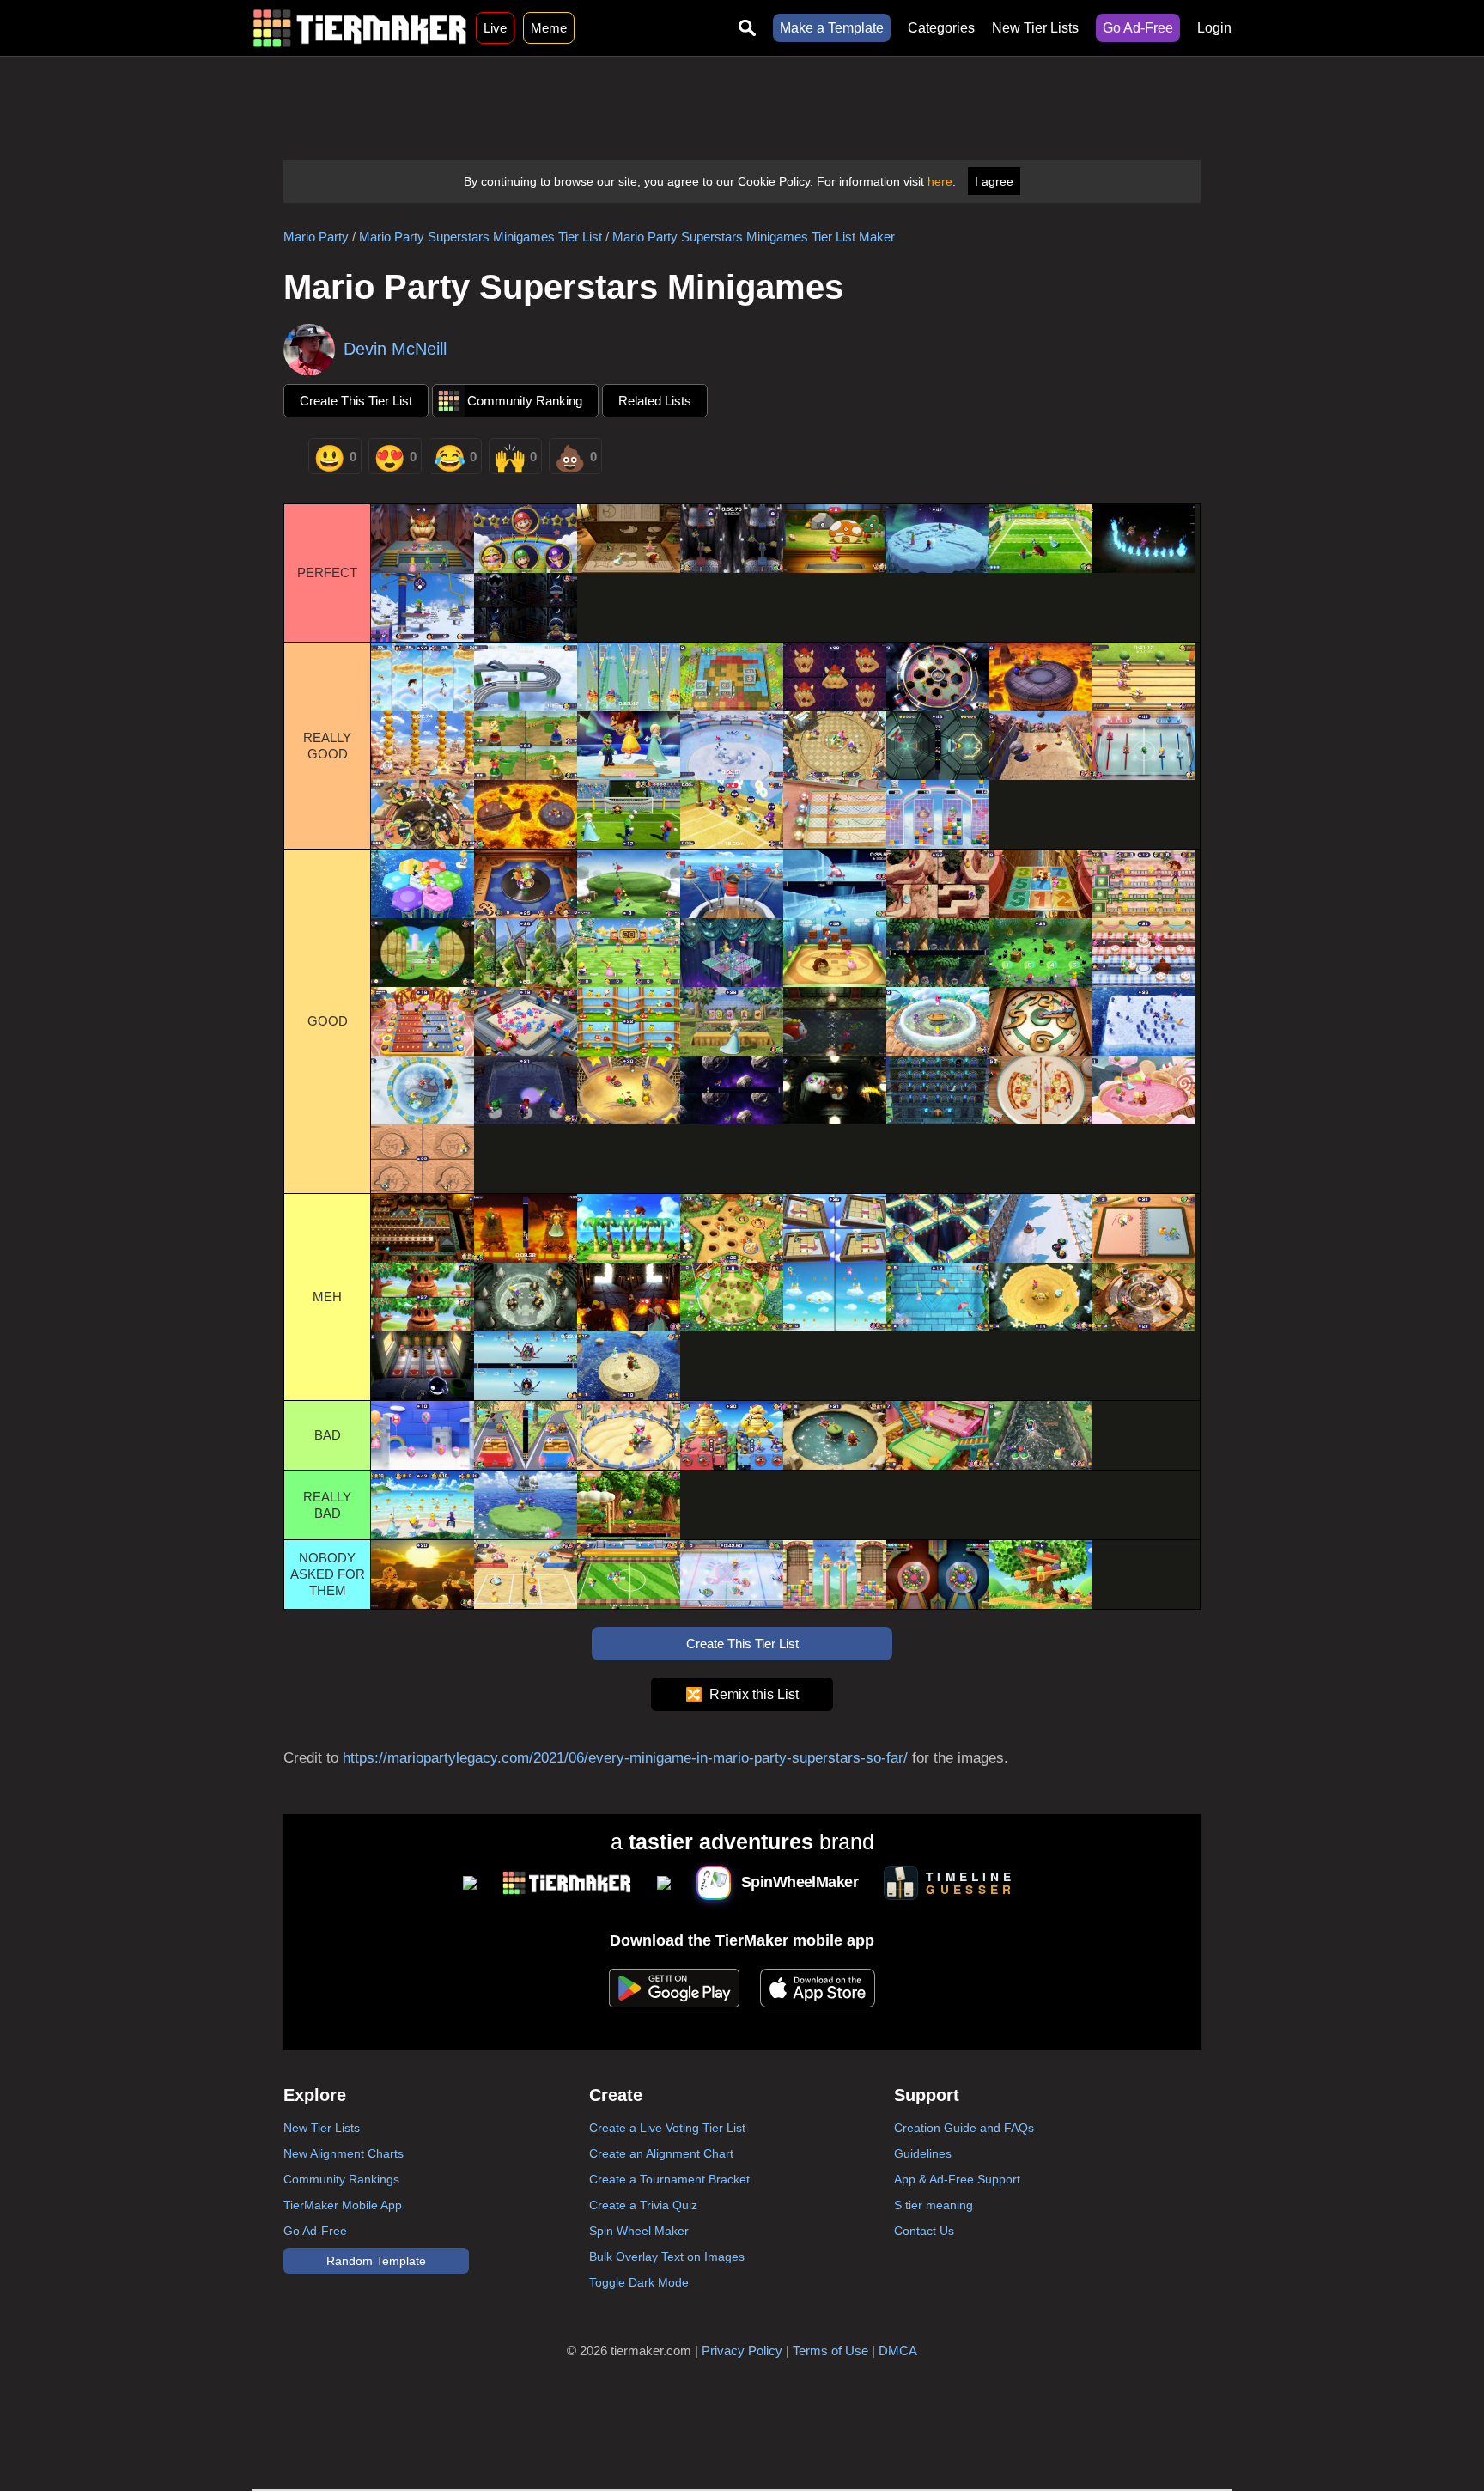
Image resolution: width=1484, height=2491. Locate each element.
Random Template (376, 2261)
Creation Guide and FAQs (964, 2128)
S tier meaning (934, 2205)
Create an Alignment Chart (661, 2153)
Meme (549, 28)
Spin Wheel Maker (639, 2231)
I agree (994, 181)
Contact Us (924, 2231)
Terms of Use (830, 2351)
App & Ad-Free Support (957, 2179)
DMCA (898, 2351)
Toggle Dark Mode (639, 2282)
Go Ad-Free (1138, 28)
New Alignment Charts (344, 2153)
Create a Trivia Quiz (643, 2205)
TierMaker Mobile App (343, 2205)
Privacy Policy (742, 2351)
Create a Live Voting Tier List (667, 2128)
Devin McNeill (395, 349)
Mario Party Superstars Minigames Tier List (480, 237)
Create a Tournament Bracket (669, 2179)
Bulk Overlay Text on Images (667, 2257)
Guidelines (923, 2153)
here (940, 181)
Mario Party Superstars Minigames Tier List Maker (754, 237)
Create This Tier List (356, 401)
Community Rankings (341, 2179)
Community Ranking (525, 401)
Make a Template (832, 28)
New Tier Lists (1035, 28)
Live (495, 28)
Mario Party (316, 237)
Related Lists (655, 401)
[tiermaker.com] (360, 28)
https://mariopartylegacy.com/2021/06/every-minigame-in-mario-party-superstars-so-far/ (625, 1758)
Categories (941, 28)
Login (1214, 28)
